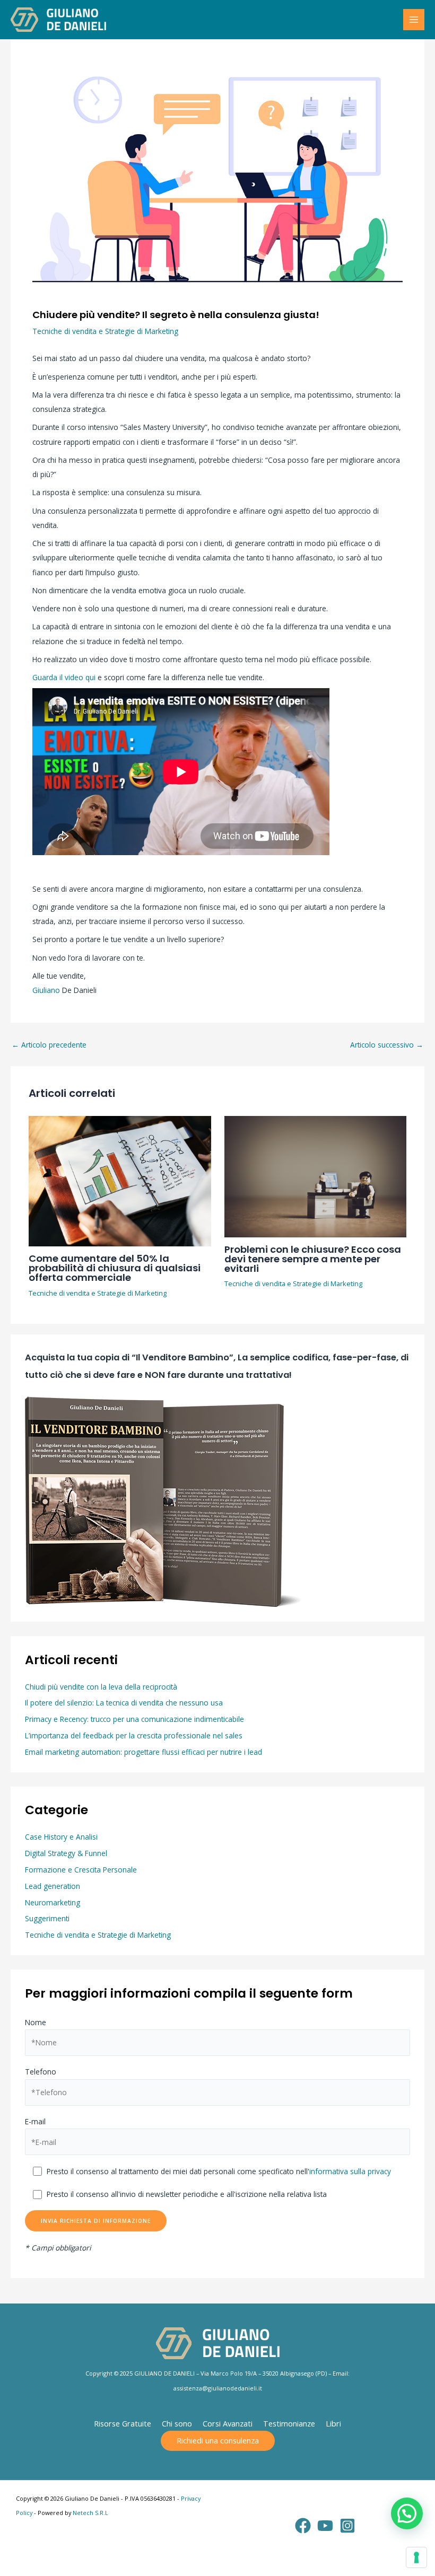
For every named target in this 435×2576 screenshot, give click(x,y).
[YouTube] (325, 2526)
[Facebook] (303, 2526)
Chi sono (177, 2423)
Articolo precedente (49, 1045)
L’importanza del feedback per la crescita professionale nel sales (134, 1735)
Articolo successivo (387, 1045)
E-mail (35, 2121)
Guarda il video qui (64, 677)
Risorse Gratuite (123, 2423)
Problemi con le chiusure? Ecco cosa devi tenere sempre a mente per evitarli (313, 1259)
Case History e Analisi (61, 1837)
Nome (36, 2022)
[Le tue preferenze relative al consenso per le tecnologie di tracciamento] (416, 2557)
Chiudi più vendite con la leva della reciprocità (101, 1687)
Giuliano (46, 990)
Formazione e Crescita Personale (81, 1870)
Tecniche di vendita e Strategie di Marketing (105, 331)
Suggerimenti (47, 1918)
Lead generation (53, 1886)
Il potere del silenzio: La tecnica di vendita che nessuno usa (124, 1703)
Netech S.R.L (90, 2513)
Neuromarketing (53, 1902)
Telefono (41, 2072)
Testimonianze (289, 2423)
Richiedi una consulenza (218, 2440)
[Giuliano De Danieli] (58, 20)
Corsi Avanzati (228, 2423)
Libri (333, 2423)
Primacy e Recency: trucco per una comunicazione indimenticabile (134, 1719)
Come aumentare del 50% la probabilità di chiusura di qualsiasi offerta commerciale (115, 1268)
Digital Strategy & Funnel (66, 1853)
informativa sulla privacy (350, 2171)
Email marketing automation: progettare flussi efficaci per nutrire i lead (143, 1752)
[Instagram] (347, 2526)
